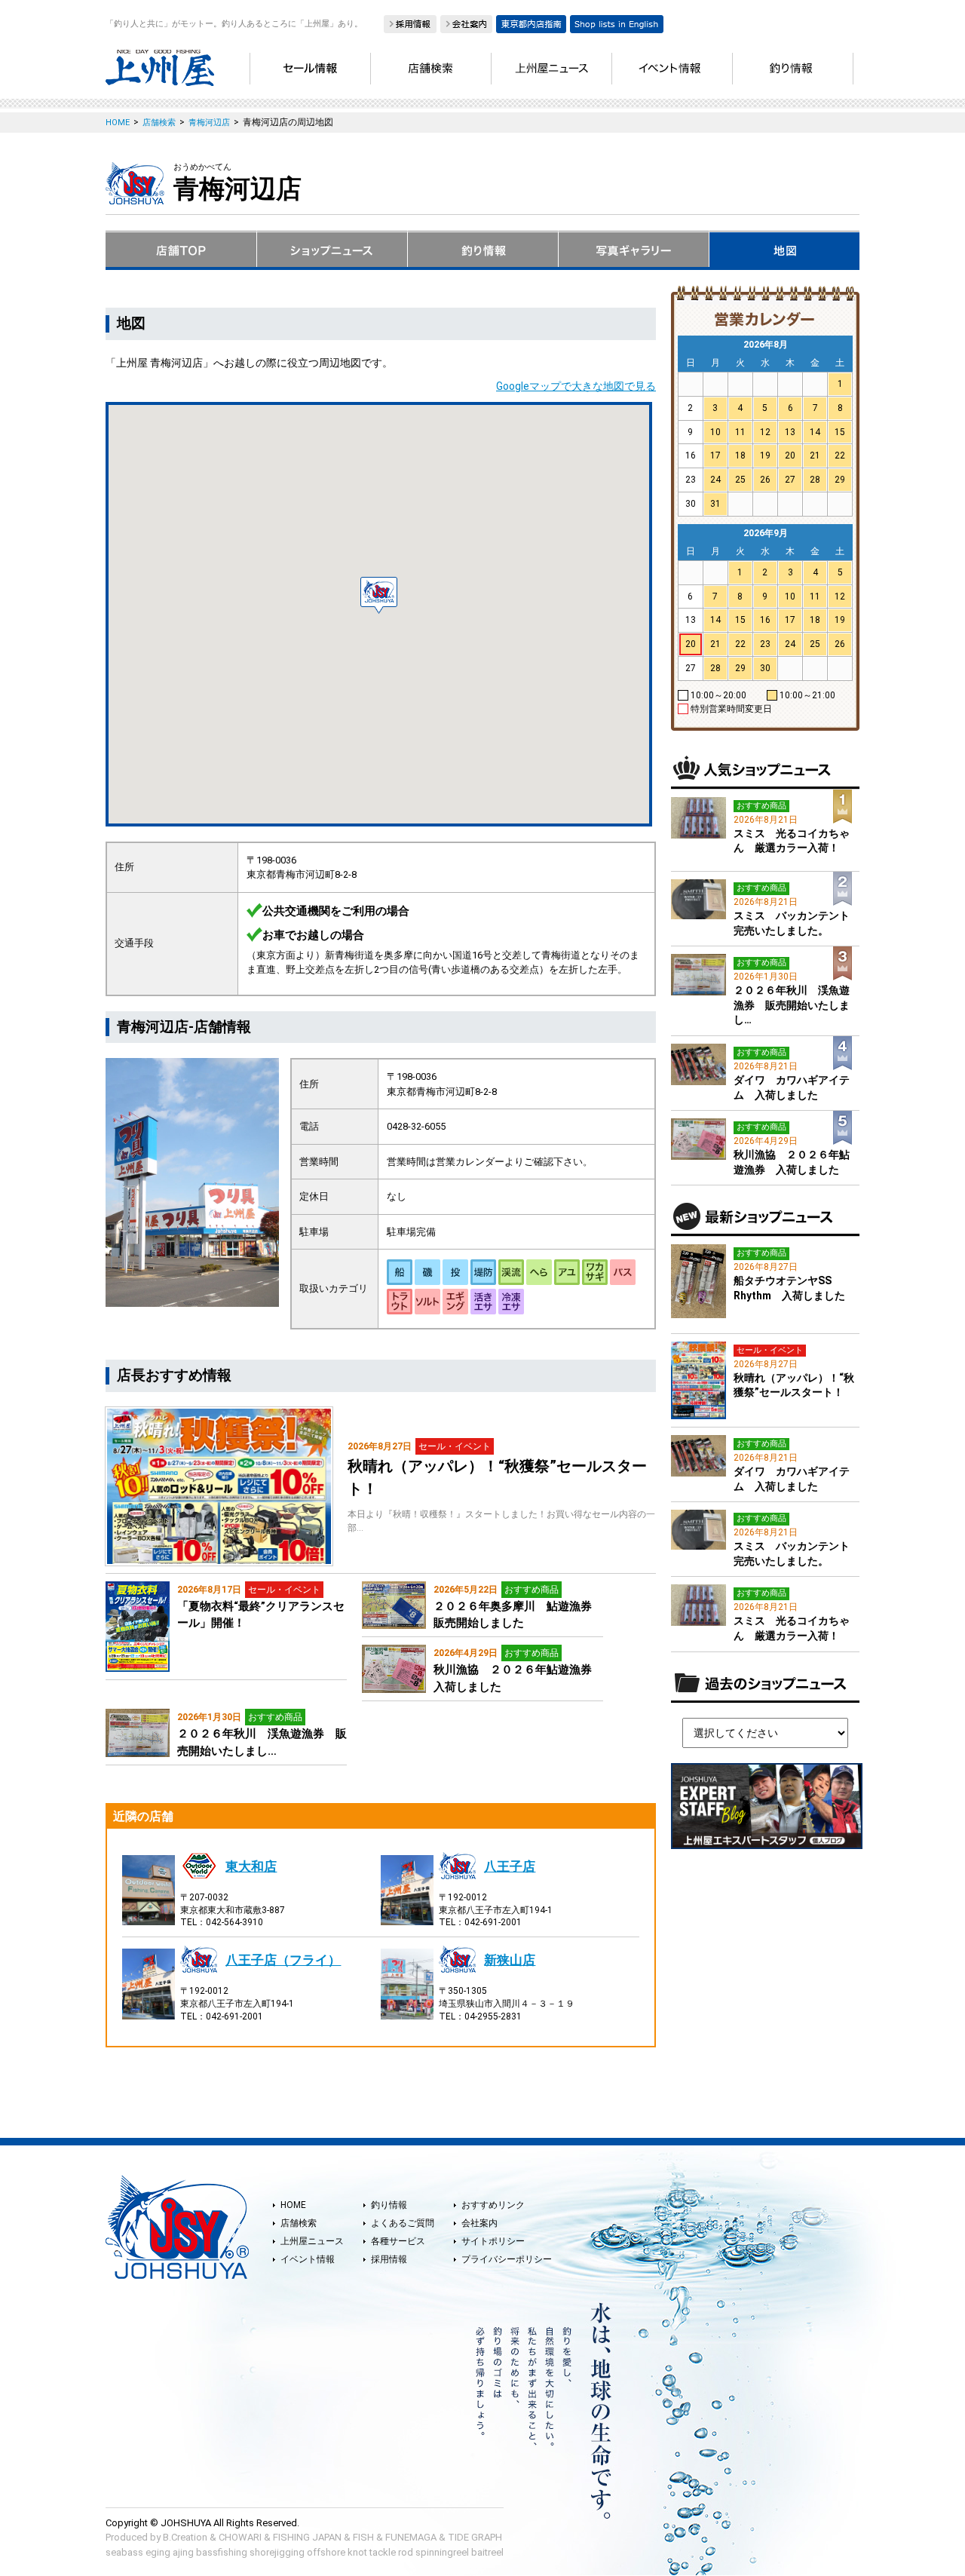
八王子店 (510, 1866)
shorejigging (277, 2552)
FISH (363, 2537)
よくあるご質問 (403, 2223)
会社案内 (479, 2223)
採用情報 (389, 2259)
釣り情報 (389, 2205)
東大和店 (251, 1866)
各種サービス (398, 2241)
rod (406, 2552)
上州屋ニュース (312, 2241)
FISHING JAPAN (307, 2537)
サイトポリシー (493, 2241)
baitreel (487, 2552)
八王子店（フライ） (283, 1960)
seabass (124, 2552)
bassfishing (222, 2552)
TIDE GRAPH (475, 2537)
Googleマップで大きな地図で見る (576, 386)
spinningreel (442, 2552)
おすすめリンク (493, 2205)
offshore (326, 2552)
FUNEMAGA (411, 2537)
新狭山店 (510, 1960)
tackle (383, 2552)
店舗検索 (299, 2223)
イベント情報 (308, 2259)
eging (158, 2552)
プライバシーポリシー (507, 2259)
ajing (183, 2552)
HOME (293, 2205)
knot (357, 2552)
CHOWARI (240, 2537)
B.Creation (185, 2537)
